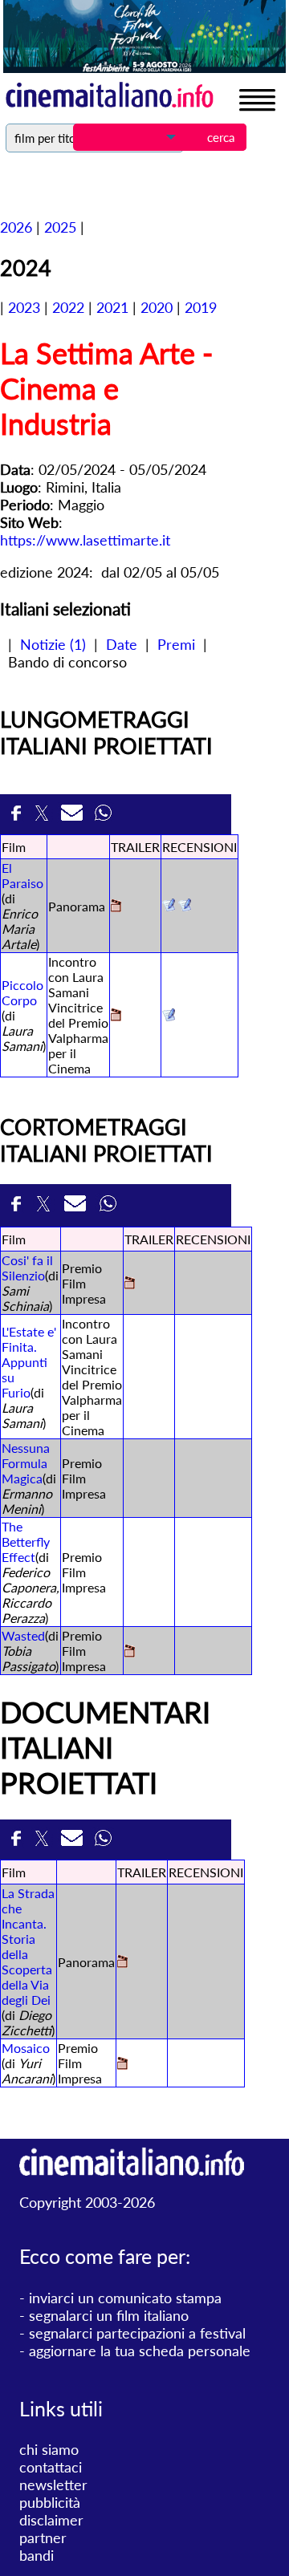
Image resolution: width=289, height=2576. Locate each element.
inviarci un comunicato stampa (125, 2298)
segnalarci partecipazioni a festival (137, 2333)
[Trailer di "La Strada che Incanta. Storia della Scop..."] (122, 1963)
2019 (201, 307)
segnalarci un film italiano (109, 2315)
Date (122, 644)
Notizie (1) (53, 644)
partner (43, 2537)
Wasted (23, 1635)
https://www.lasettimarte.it (85, 540)
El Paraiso (22, 875)
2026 (16, 227)
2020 (157, 307)
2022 (68, 307)
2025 (60, 227)
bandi (37, 2555)
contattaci (51, 2467)
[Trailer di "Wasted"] (130, 1652)
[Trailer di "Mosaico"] (122, 2065)
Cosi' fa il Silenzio (27, 1268)
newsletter (53, 2485)
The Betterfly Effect (26, 1542)
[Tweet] (44, 817)
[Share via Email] (74, 817)
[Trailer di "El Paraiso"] (116, 907)
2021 (112, 307)
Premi (176, 644)
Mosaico (26, 2048)
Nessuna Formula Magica (26, 1463)
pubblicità (50, 2502)
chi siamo (49, 2449)
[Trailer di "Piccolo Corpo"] (116, 1016)
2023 (24, 307)
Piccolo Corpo (22, 992)
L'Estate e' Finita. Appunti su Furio (29, 1362)
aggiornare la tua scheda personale (140, 2351)
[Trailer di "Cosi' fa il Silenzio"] (130, 1284)
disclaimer (51, 2520)
